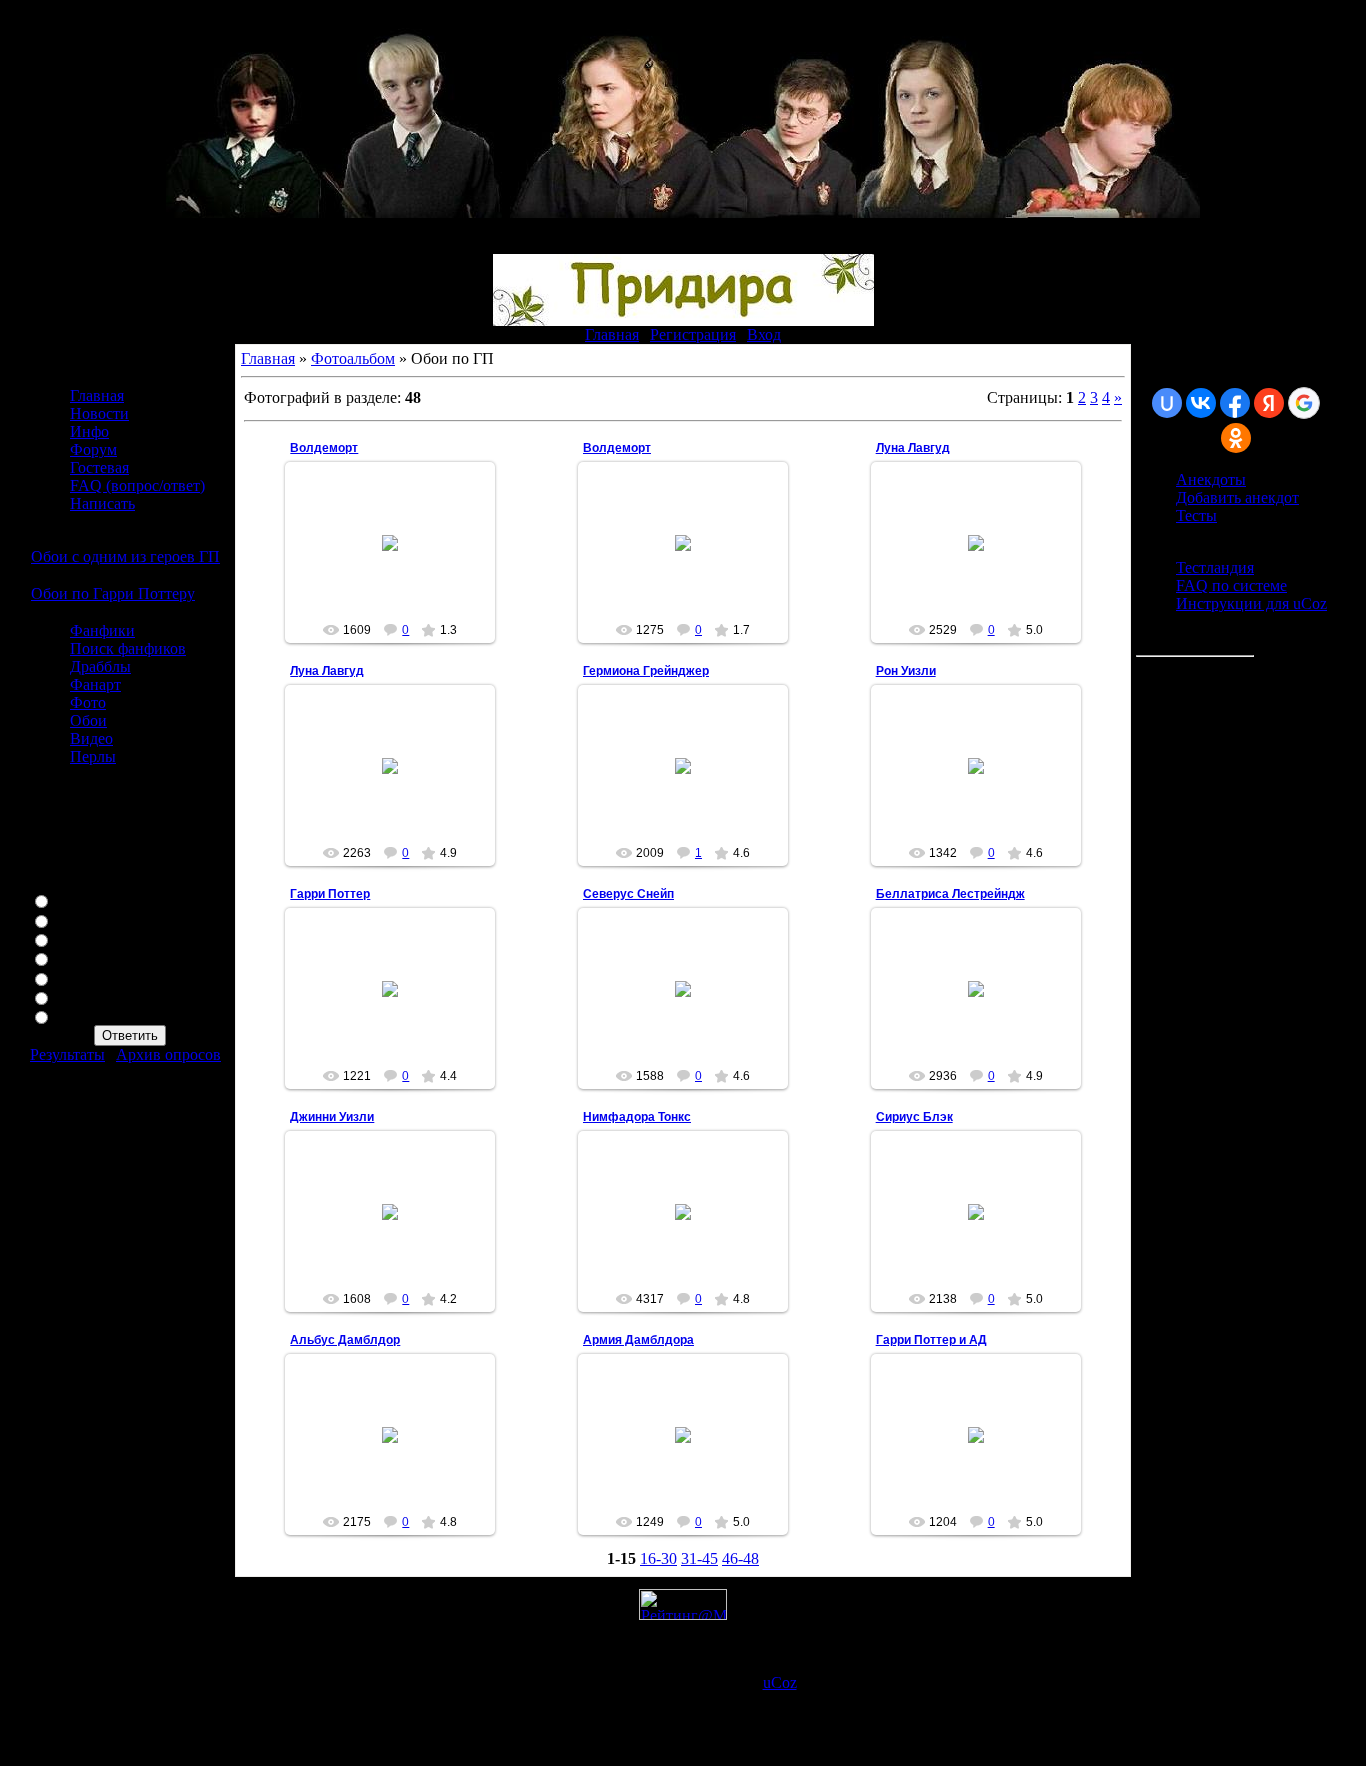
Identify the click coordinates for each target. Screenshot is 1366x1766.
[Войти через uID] (1167, 403)
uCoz (780, 1682)
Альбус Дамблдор (345, 1340)
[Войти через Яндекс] (1269, 403)
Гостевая (99, 467)
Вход (764, 334)
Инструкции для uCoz (1251, 603)
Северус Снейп (628, 894)
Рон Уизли (906, 671)
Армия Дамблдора (638, 1340)
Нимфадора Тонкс (637, 1117)
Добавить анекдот (1237, 497)
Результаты (67, 1054)
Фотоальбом (353, 358)
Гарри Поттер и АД (931, 1340)
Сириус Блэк (914, 1117)
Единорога (92, 919)
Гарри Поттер (330, 894)
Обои (88, 720)
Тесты (1196, 515)
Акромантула (100, 977)
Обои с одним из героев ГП (125, 556)
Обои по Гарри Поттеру (113, 593)
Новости (99, 413)
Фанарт (95, 684)
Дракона (83, 1015)
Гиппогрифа (97, 899)
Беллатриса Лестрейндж (950, 894)
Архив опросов (168, 1054)
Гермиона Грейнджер (646, 671)
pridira (399, 566)
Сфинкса (85, 938)
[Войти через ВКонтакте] (1201, 403)
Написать (102, 503)
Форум (93, 449)
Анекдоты (1211, 479)
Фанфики (102, 630)
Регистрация (693, 334)
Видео (91, 738)
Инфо (89, 431)
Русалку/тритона (112, 996)
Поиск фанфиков (128, 648)
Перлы (93, 756)
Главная (612, 334)
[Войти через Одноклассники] (1236, 438)
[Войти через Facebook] (1235, 403)
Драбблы (100, 666)
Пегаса (78, 957)
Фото (88, 702)
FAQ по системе (1231, 585)
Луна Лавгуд (913, 448)
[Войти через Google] (1304, 403)
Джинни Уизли (332, 1117)
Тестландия (1215, 567)
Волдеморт (324, 448)
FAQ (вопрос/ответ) (137, 485)
